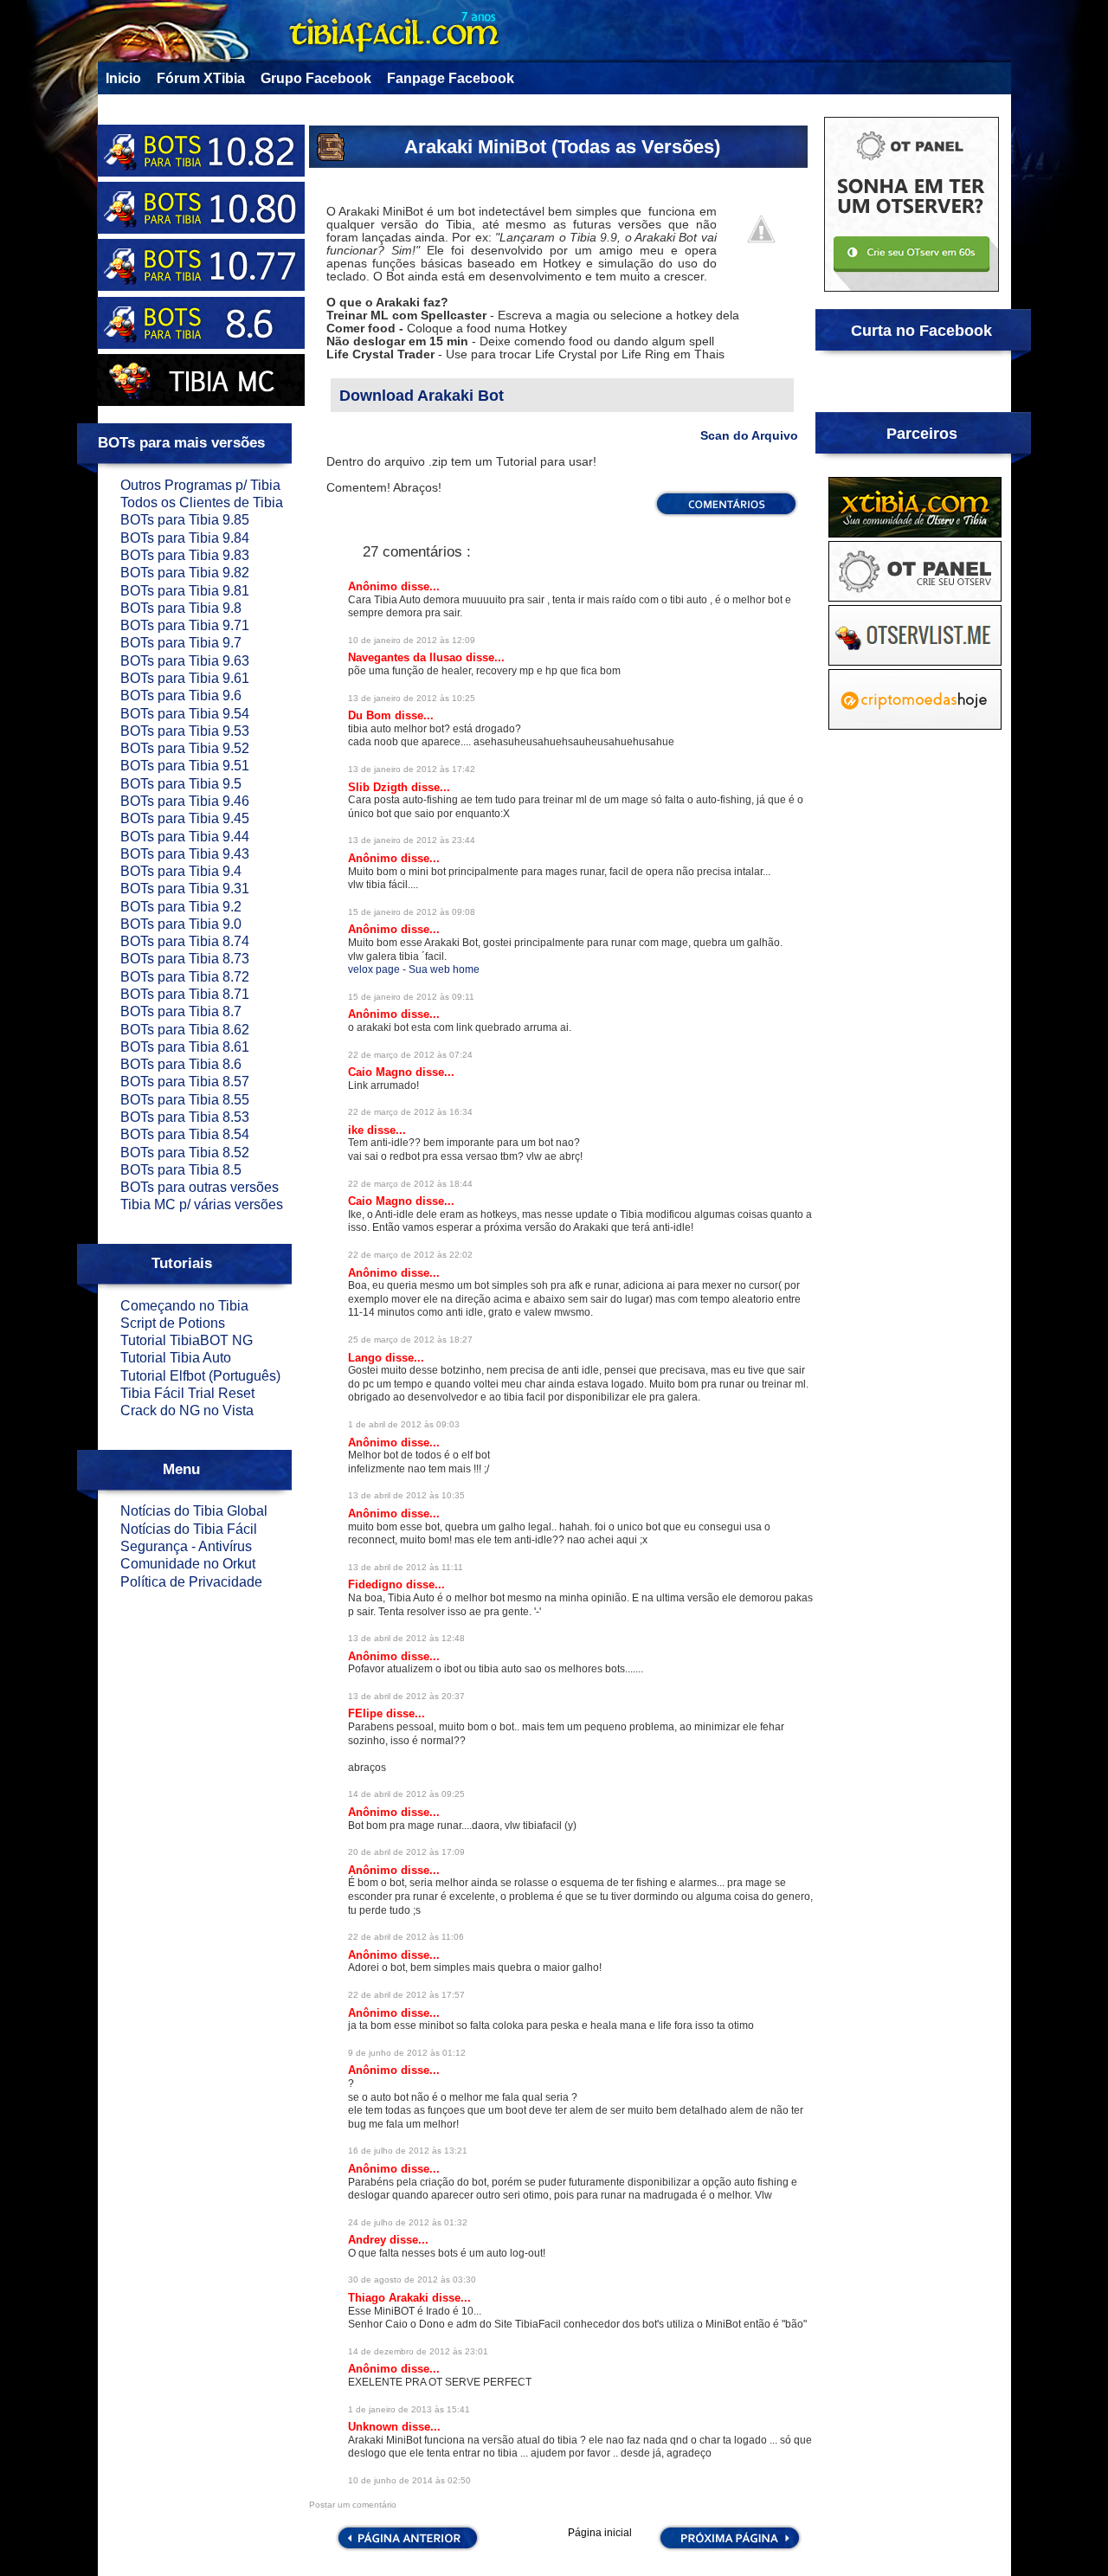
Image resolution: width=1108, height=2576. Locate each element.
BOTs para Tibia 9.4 (181, 871)
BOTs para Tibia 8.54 (185, 1134)
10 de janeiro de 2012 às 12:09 (412, 640)
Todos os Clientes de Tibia (202, 502)
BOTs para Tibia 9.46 (185, 801)
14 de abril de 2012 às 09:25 (406, 1794)
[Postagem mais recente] (406, 2549)
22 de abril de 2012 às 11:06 (406, 1937)
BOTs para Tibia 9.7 (181, 643)
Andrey (369, 2240)
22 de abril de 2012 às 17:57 (406, 1995)
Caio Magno (382, 1072)
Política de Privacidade (191, 1582)
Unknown (375, 2427)
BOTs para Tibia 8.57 (185, 1082)
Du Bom (371, 715)
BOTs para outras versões (200, 1187)
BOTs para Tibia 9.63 (185, 661)
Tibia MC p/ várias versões (202, 1204)
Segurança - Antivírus (186, 1546)
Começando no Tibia (184, 1306)
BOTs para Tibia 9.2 (181, 907)
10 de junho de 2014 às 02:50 (409, 2480)
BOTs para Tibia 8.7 (181, 1011)
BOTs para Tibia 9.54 (185, 714)
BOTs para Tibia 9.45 (185, 818)
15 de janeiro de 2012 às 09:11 (411, 997)
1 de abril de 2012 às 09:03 (404, 1424)
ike (358, 1130)
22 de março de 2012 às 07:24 (410, 1055)
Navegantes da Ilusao (407, 657)
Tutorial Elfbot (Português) (200, 1376)
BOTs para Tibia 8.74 (185, 941)
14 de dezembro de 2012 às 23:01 (418, 2351)
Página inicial (600, 2533)
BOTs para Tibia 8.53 (185, 1117)
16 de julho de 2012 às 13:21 (408, 2151)
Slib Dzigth (380, 787)
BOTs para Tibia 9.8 (181, 608)
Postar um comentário (353, 2505)
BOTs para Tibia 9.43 (185, 854)
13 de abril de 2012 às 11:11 (406, 1567)
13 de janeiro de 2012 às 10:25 (412, 698)
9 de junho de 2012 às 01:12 (407, 2053)
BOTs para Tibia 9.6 (181, 696)
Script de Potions (173, 1323)
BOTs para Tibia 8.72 (185, 977)
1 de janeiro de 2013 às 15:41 (409, 2409)
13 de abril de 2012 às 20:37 (406, 1696)
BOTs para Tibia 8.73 (185, 959)
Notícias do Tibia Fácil (189, 1529)
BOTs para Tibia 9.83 (185, 555)
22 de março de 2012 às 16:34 (410, 1112)
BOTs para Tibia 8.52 (185, 1153)
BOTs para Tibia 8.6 (181, 1064)
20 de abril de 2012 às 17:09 (406, 1852)
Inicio (123, 78)
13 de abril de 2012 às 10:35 (406, 1495)
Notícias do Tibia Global (194, 1511)
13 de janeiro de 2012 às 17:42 (412, 769)
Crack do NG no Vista (187, 1410)
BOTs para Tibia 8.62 (185, 1030)
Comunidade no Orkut (188, 1564)
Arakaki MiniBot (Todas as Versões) (562, 147)
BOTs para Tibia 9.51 (185, 766)
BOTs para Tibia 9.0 (181, 924)
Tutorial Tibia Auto (176, 1358)
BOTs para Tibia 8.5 (181, 1170)
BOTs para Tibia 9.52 (185, 748)
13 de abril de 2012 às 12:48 (406, 1638)
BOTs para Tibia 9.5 (181, 784)
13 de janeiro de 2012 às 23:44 (412, 840)
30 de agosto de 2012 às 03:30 (412, 2280)
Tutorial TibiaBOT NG (187, 1340)
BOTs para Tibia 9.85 (185, 520)
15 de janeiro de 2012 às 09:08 (412, 912)
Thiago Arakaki (390, 2298)
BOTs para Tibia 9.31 (185, 889)
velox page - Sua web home (414, 969)
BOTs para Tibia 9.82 (185, 573)
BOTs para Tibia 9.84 (185, 538)
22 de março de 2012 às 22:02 (410, 1255)
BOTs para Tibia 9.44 (185, 837)
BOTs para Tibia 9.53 (185, 731)
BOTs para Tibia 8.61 (185, 1047)
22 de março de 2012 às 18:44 (410, 1184)
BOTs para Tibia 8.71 (185, 994)
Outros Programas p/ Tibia (200, 485)
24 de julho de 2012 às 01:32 (408, 2222)
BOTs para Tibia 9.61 (185, 678)
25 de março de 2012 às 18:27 (410, 1340)
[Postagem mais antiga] (730, 2549)
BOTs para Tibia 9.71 (185, 625)
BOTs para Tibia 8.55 (185, 1100)
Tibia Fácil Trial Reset (187, 1393)
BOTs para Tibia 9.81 (185, 591)
